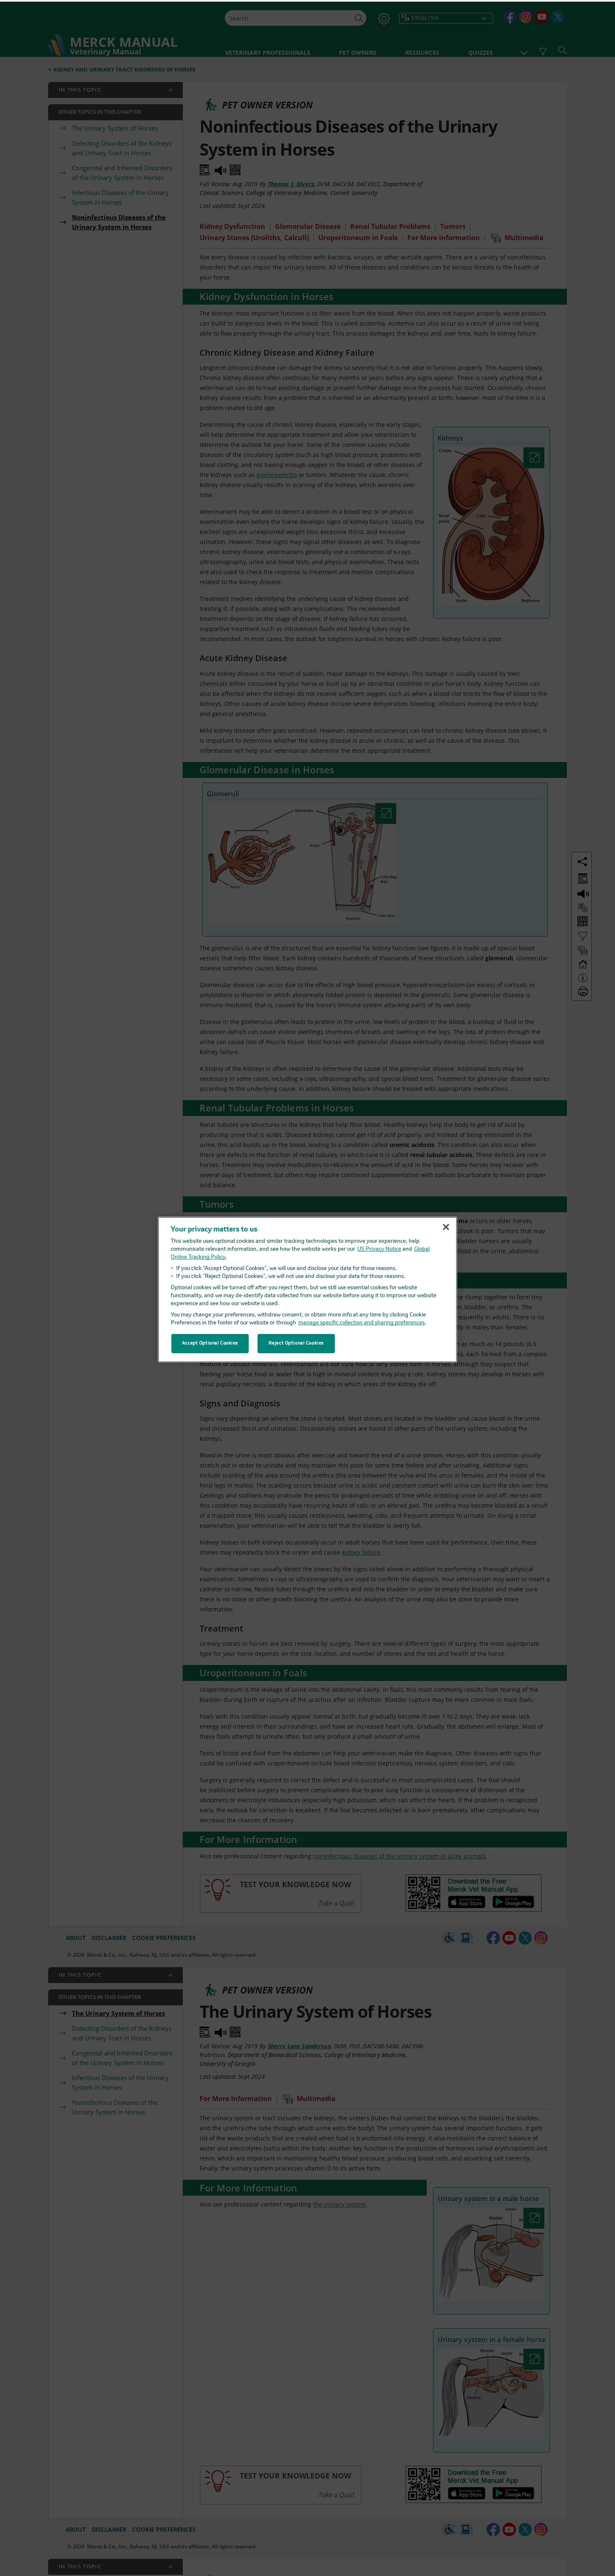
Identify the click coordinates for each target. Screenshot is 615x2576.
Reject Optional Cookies (296, 1342)
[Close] (446, 1225)
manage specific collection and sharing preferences (361, 1321)
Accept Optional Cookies (210, 1342)
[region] (308, 1288)
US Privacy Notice (379, 1248)
